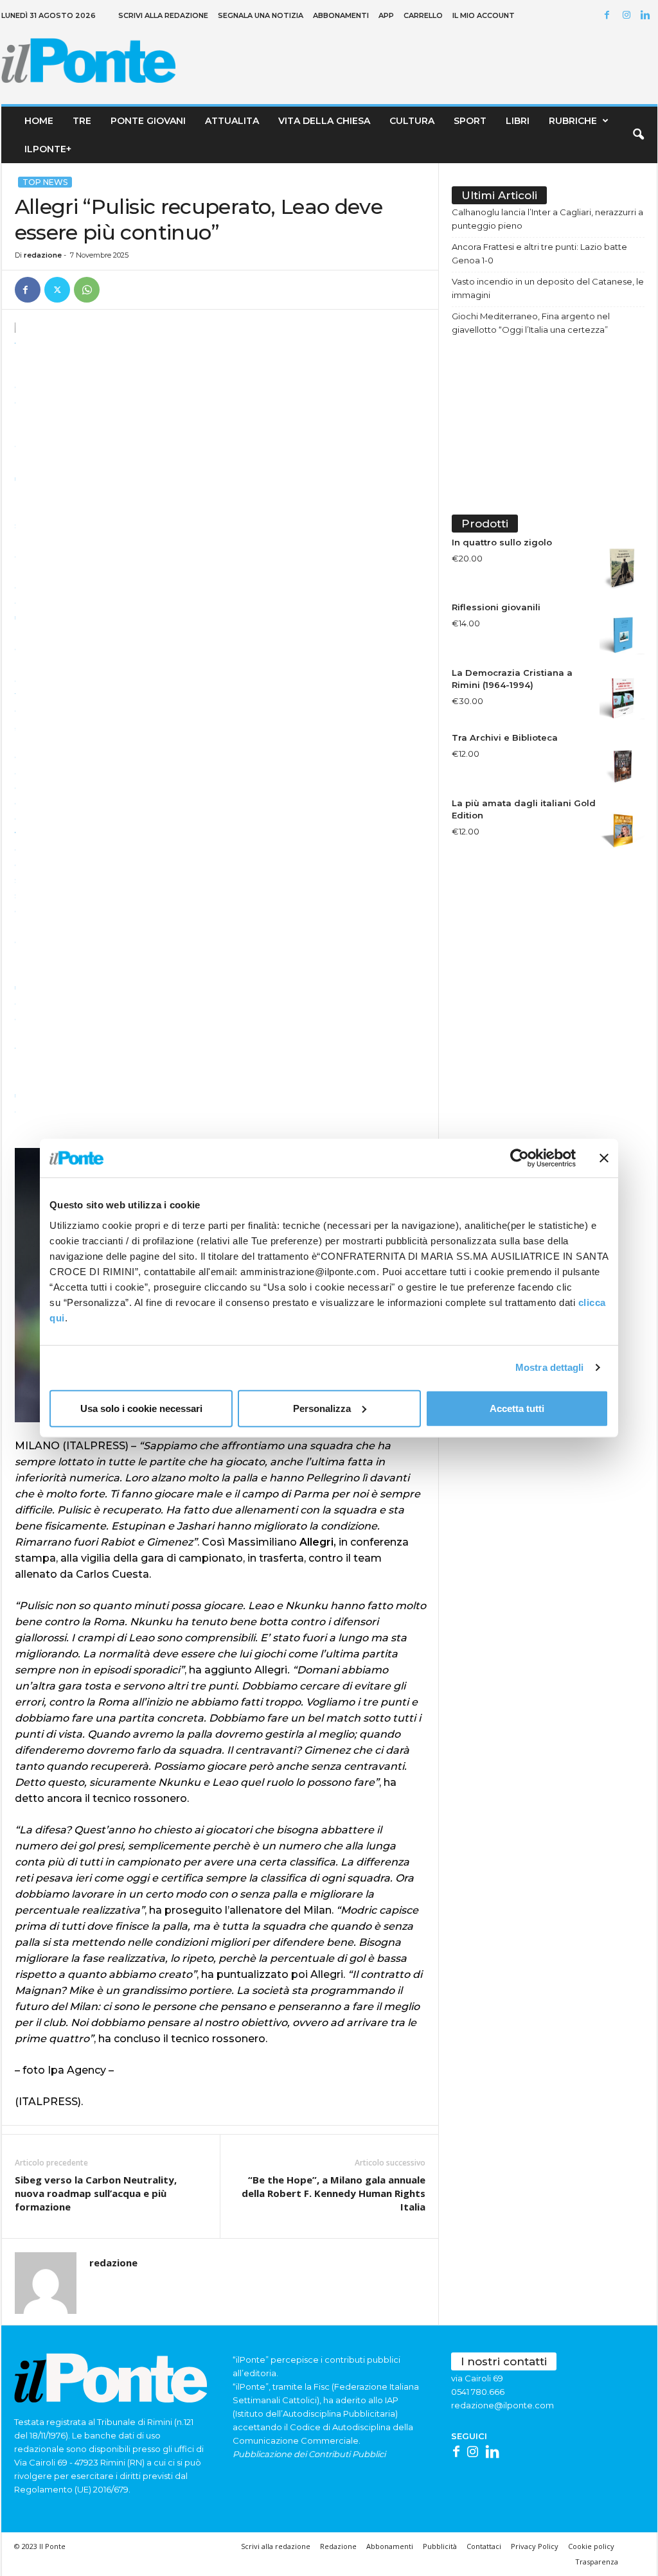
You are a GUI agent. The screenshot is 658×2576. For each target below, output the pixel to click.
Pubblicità (440, 2546)
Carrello (423, 15)
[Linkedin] (648, 16)
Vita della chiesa (324, 121)
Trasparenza (597, 2562)
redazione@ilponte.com (502, 2405)
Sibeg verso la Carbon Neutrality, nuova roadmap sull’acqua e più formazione (96, 2193)
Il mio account (484, 15)
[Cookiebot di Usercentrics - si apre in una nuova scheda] (520, 1158)
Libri (518, 121)
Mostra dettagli (550, 1367)
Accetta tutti (517, 1408)
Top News (45, 182)
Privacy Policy (535, 2546)
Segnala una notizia (261, 15)
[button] (638, 135)
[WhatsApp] (87, 290)
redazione (43, 255)
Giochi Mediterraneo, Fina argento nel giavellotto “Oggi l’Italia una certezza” (531, 323)
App (386, 15)
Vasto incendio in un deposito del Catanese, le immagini (548, 288)
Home (39, 121)
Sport (470, 121)
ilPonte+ (48, 149)
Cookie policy (591, 2546)
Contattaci (484, 2546)
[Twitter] (57, 290)
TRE (82, 121)
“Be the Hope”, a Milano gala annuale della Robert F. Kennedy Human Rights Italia (333, 2193)
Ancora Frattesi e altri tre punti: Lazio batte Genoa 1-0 (539, 253)
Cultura (412, 121)
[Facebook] (609, 16)
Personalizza (322, 1408)
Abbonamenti (341, 15)
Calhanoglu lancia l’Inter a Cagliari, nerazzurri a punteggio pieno (547, 219)
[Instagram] (628, 16)
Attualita (232, 121)
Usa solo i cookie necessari (141, 1408)
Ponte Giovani (148, 121)
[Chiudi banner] (604, 1158)
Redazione (338, 2546)
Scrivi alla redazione (163, 15)
